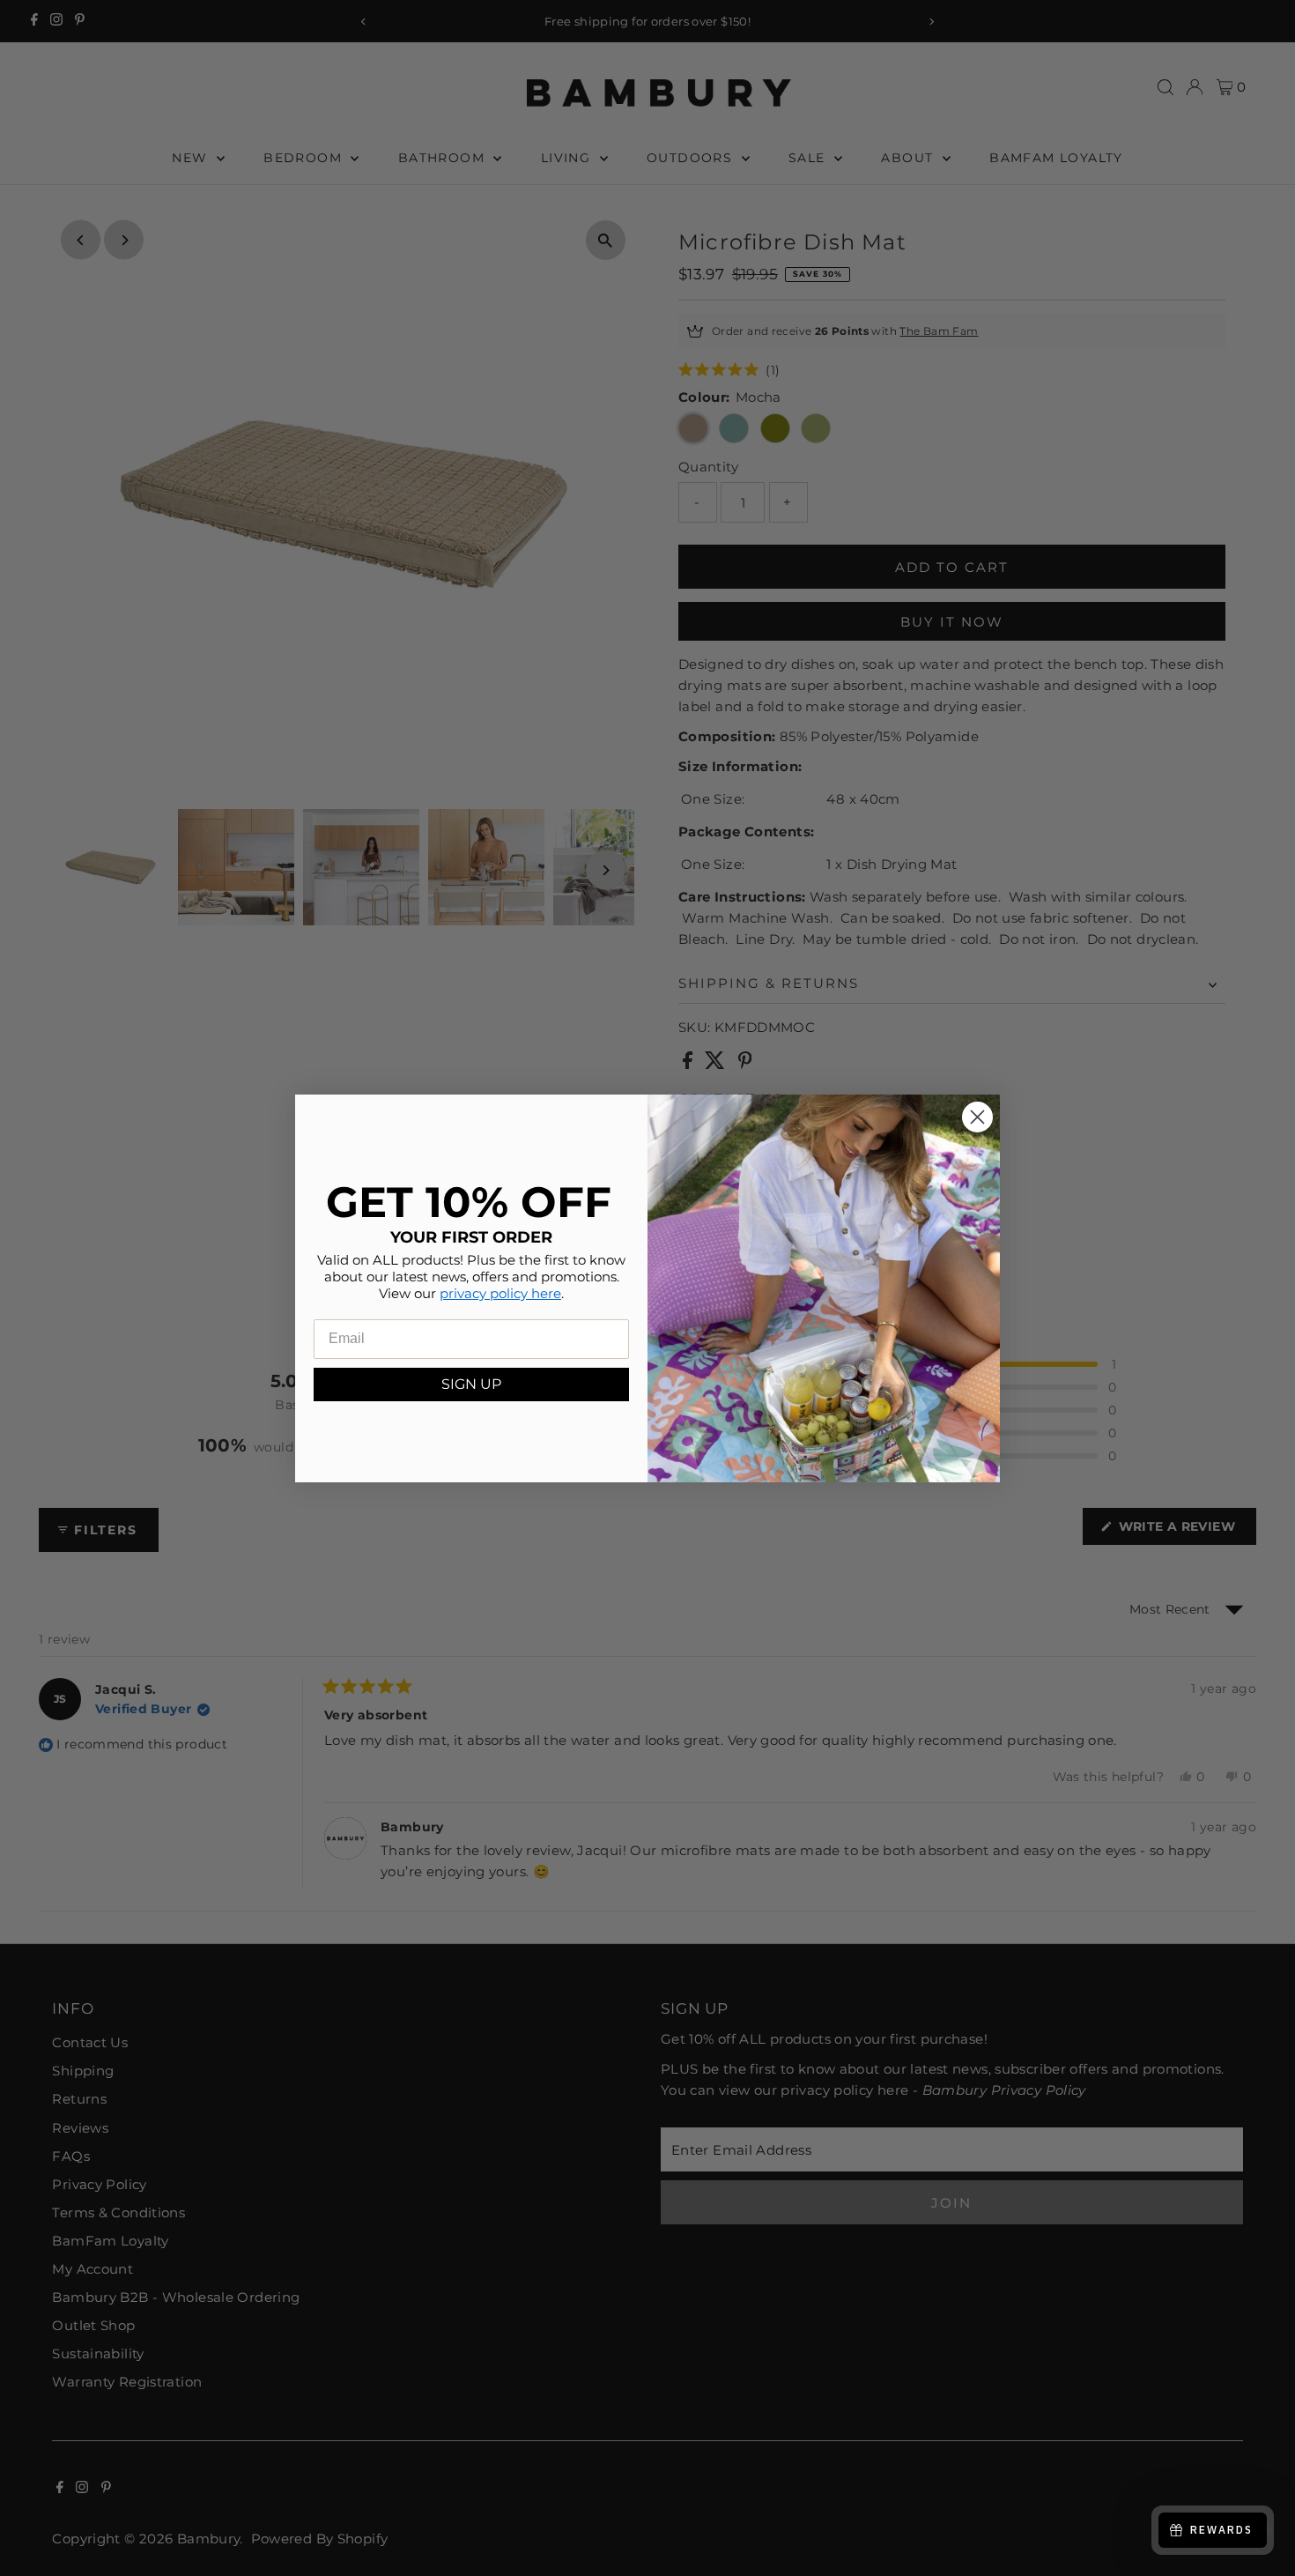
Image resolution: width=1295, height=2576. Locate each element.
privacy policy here (500, 1292)
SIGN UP (471, 1383)
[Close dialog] (977, 1117)
